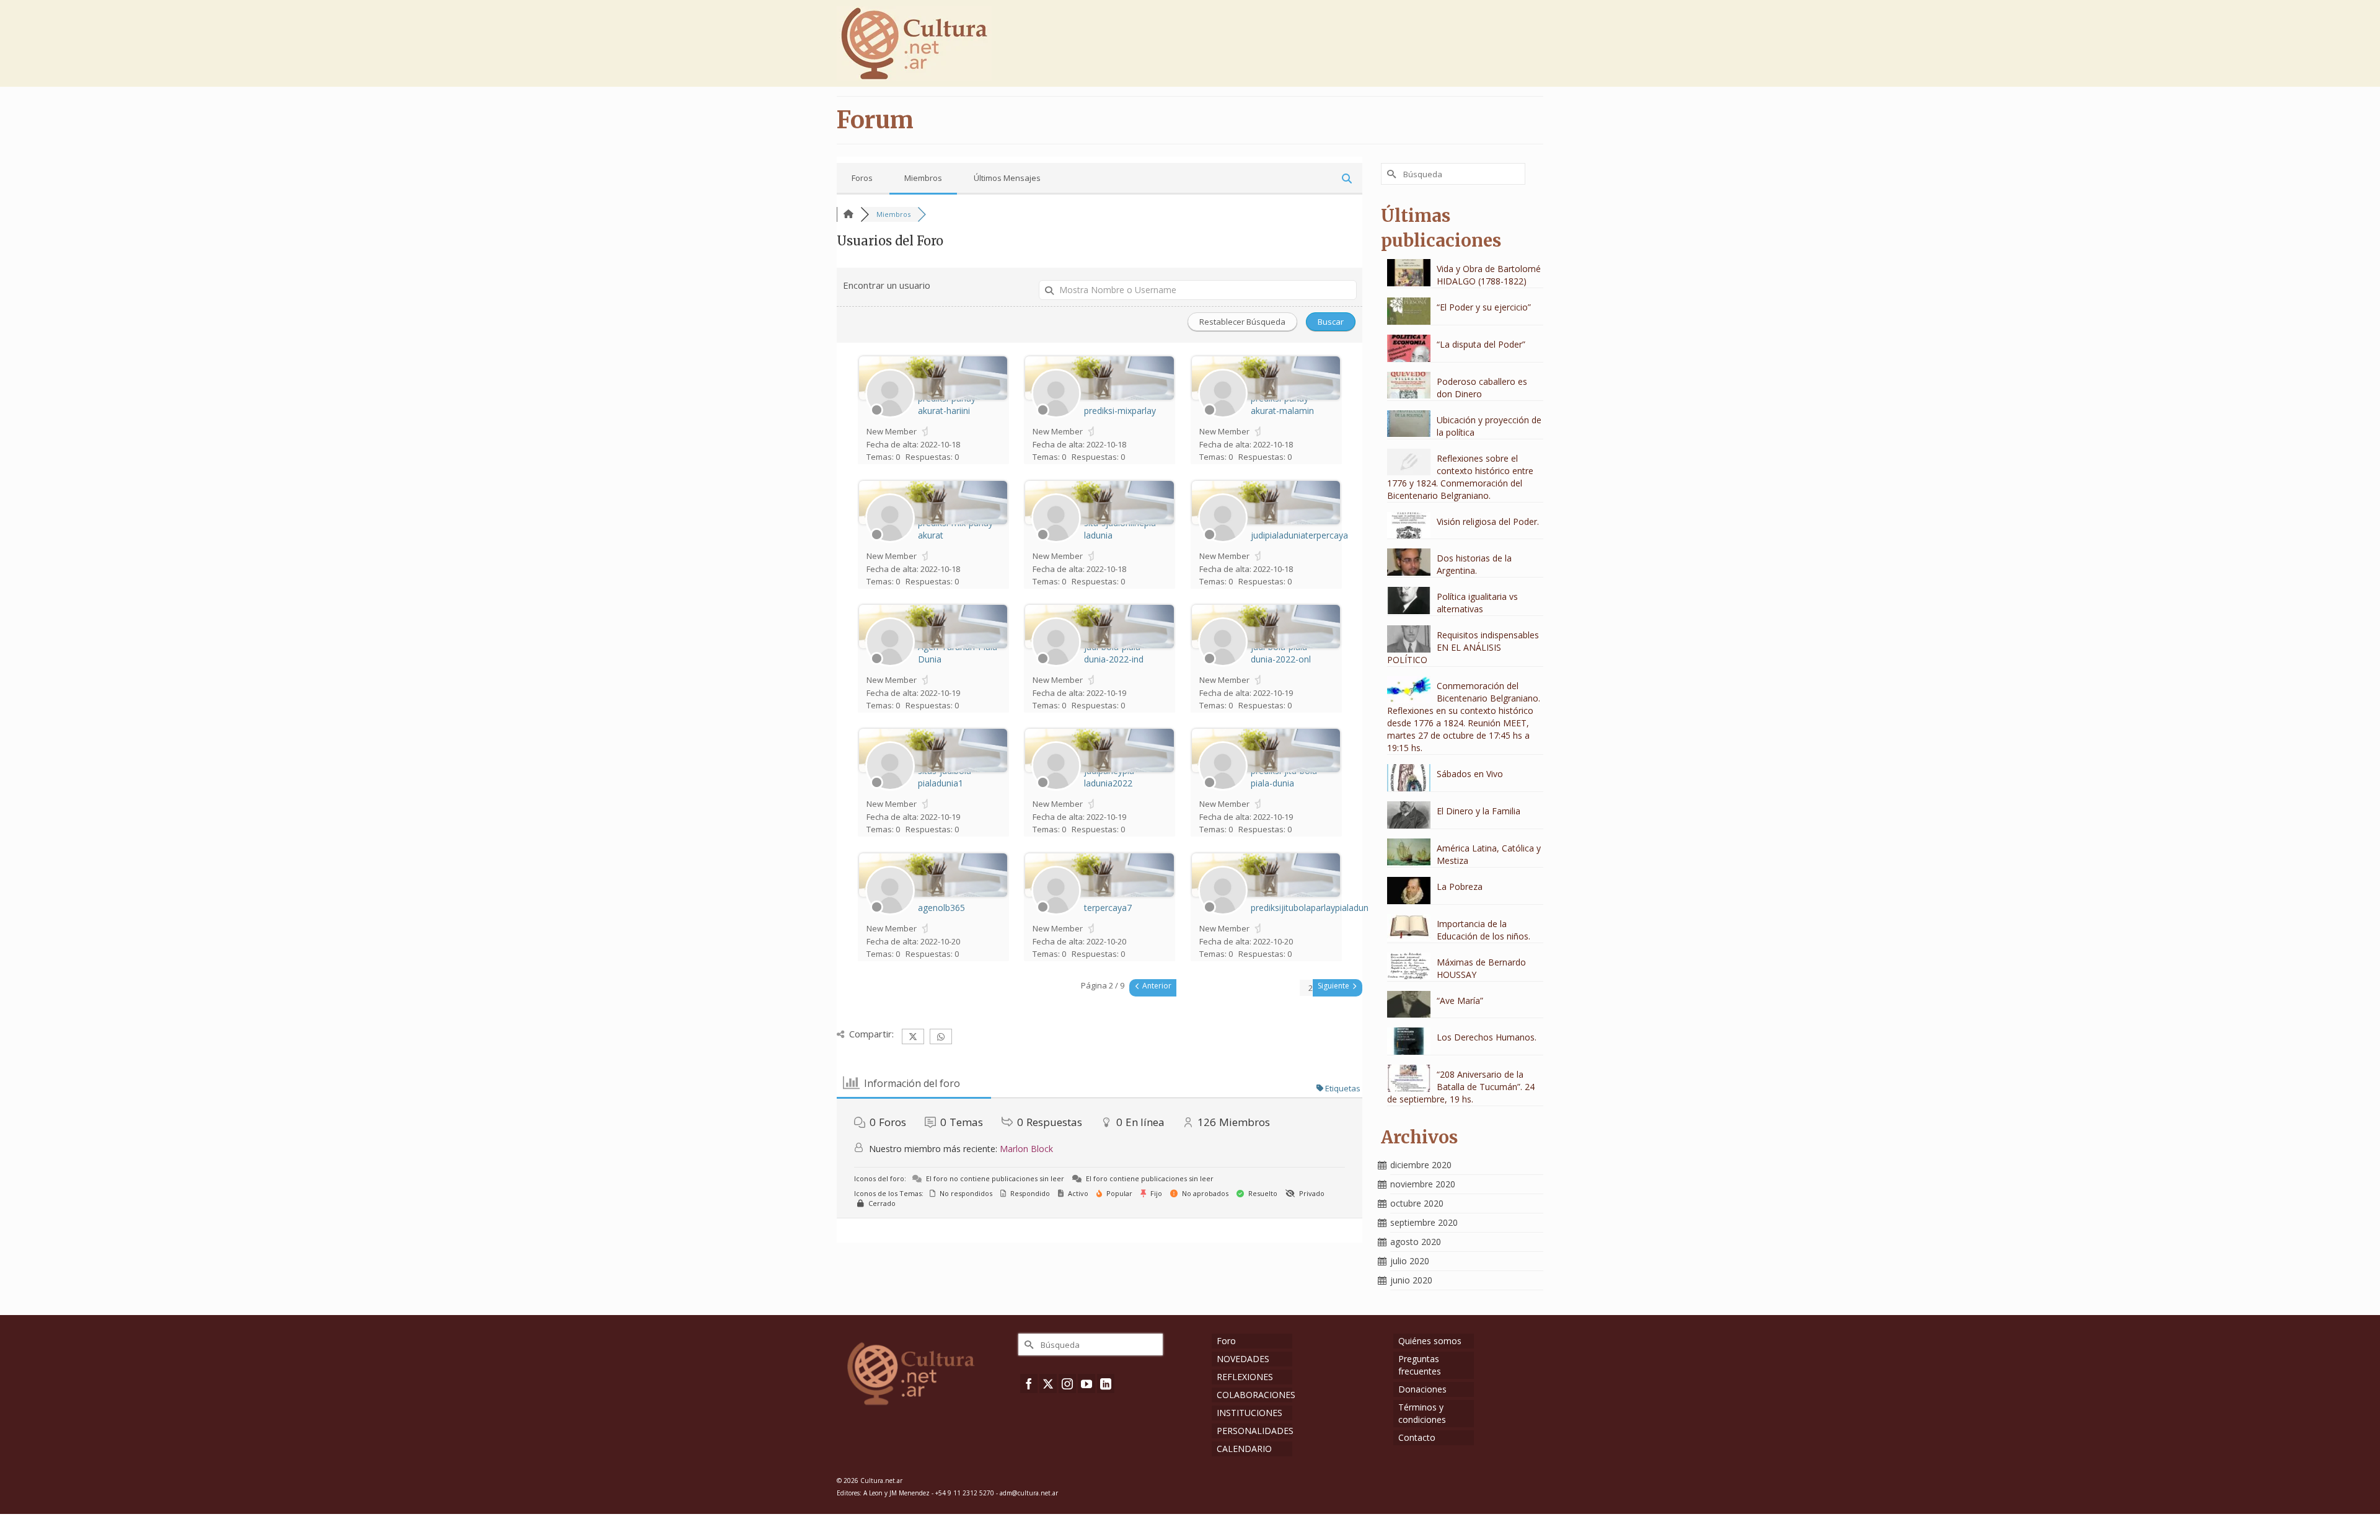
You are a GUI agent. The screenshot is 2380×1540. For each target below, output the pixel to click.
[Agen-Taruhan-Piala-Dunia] (890, 664)
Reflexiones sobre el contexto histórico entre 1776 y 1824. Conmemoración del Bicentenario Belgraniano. (1460, 477)
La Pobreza (1460, 887)
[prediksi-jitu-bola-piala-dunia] (1223, 788)
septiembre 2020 (1424, 1222)
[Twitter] (1048, 1384)
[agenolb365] (890, 912)
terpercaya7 (1108, 908)
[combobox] (1311, 988)
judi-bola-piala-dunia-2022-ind (1114, 653)
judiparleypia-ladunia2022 (1111, 777)
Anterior (1156, 986)
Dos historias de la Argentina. (1474, 564)
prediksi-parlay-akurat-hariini (948, 404)
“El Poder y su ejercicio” (1484, 307)
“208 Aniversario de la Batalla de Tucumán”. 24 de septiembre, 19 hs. (1461, 1087)
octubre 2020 (1417, 1203)
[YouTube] (1086, 1384)
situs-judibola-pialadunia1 (946, 777)
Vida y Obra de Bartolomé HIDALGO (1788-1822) (1489, 275)
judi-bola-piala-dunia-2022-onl (1281, 653)
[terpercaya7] (1056, 912)
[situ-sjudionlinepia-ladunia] (1056, 540)
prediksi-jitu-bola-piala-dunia (1285, 777)
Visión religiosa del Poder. (1488, 521)
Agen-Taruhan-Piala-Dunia (959, 653)
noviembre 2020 (1423, 1184)
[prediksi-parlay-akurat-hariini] (890, 415)
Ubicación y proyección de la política (1489, 426)
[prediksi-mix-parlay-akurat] (890, 540)
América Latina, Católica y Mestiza (1489, 854)
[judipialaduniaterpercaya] (1223, 540)
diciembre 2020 (1421, 1165)
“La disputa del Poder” (1481, 344)
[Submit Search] (1390, 174)
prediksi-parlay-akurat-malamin (1282, 404)
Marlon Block (1026, 1149)
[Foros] (848, 214)
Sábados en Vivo (1470, 774)
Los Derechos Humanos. (1487, 1037)
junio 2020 (1411, 1280)
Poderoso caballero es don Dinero (1482, 388)
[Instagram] (1067, 1384)
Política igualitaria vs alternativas (1477, 603)
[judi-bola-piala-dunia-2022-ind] (1056, 664)
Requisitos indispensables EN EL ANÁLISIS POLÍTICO (1463, 647)
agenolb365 (941, 908)
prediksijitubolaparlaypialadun (1310, 908)
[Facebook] (1029, 1384)
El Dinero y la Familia (1479, 811)
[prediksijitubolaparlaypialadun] (1223, 912)
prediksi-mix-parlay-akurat (957, 529)
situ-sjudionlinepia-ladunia (1122, 529)
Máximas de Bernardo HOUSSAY (1481, 968)
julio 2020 (1410, 1261)
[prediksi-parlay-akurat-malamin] (1223, 415)
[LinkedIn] (1106, 1384)
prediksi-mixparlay (1120, 411)
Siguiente (1334, 986)
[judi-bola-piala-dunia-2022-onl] (1223, 664)
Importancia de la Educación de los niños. (1483, 930)
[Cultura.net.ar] (948, 43)
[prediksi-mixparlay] (1056, 415)
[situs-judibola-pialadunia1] (890, 788)
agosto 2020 (1416, 1242)
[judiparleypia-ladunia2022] (1056, 788)
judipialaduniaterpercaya (1299, 535)
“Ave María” (1460, 1001)
